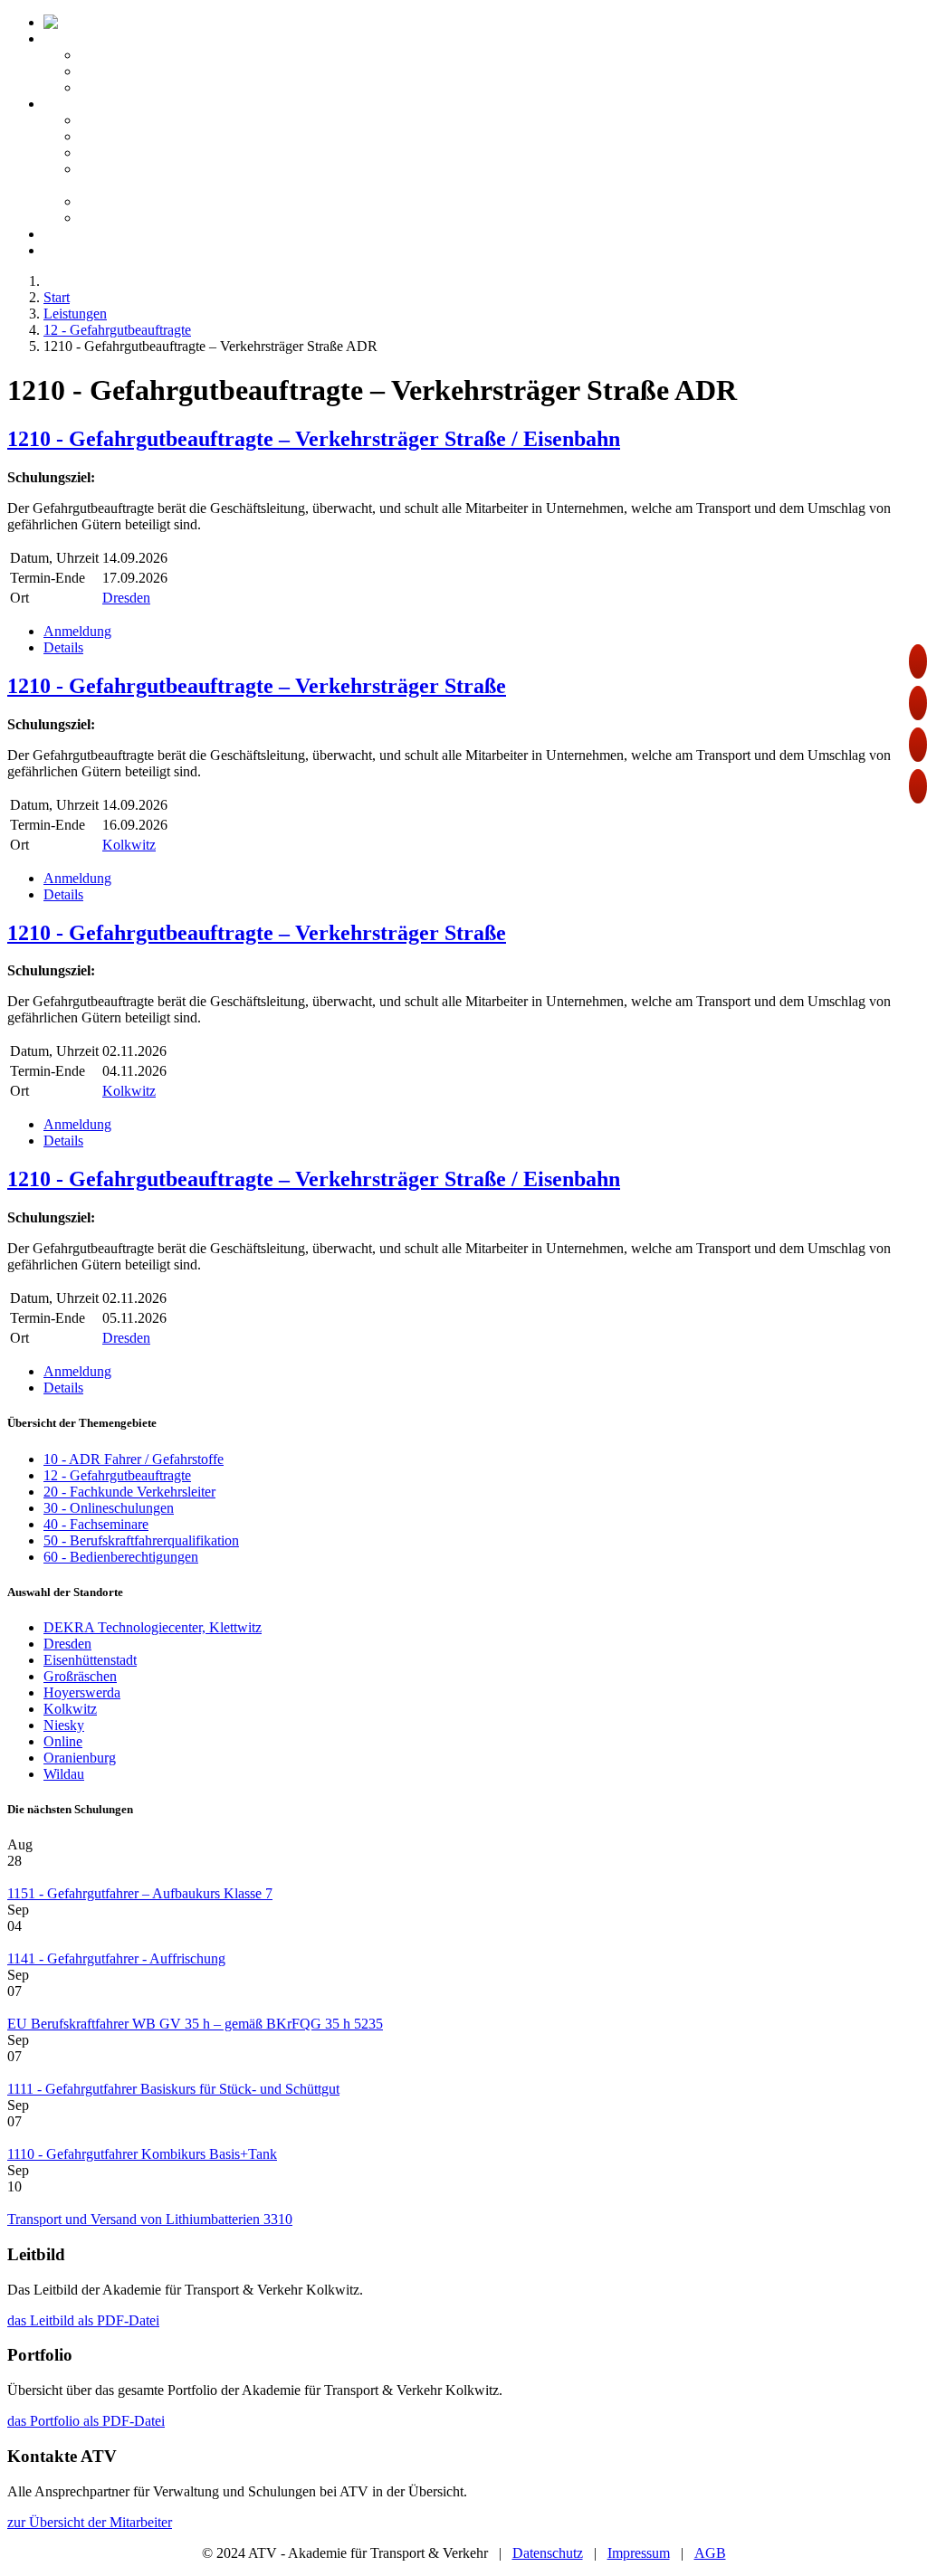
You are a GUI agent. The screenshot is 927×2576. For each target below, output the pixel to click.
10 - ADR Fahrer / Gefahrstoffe (134, 1459)
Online (63, 1741)
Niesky (64, 1725)
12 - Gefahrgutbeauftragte (117, 1475)
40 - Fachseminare (96, 1524)
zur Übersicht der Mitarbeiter (90, 2522)
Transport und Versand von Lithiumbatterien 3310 (150, 2219)
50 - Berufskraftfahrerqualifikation (141, 1540)
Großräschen (80, 1676)
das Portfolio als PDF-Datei (86, 2421)
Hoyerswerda (82, 1692)
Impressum (639, 2553)
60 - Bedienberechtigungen (121, 1557)
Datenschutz (548, 2553)
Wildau (64, 1774)
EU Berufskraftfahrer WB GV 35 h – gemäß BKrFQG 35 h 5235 (195, 2024)
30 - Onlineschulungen (109, 1508)
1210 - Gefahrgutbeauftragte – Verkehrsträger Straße (257, 686)
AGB (710, 2553)
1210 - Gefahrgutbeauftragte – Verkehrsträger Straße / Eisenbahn (314, 439)
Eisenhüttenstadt (90, 1660)
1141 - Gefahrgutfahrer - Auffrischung (116, 1958)
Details (63, 647)
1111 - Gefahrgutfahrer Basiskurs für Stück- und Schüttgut (173, 2089)
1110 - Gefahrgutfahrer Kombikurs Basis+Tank (142, 2154)
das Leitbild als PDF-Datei (83, 2320)
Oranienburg (80, 1758)
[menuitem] (171, 22)
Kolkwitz (129, 845)
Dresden (126, 598)
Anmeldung (77, 631)
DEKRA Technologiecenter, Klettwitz (153, 1627)
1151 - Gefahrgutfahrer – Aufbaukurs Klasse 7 (140, 1893)
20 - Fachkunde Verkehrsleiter (129, 1492)
